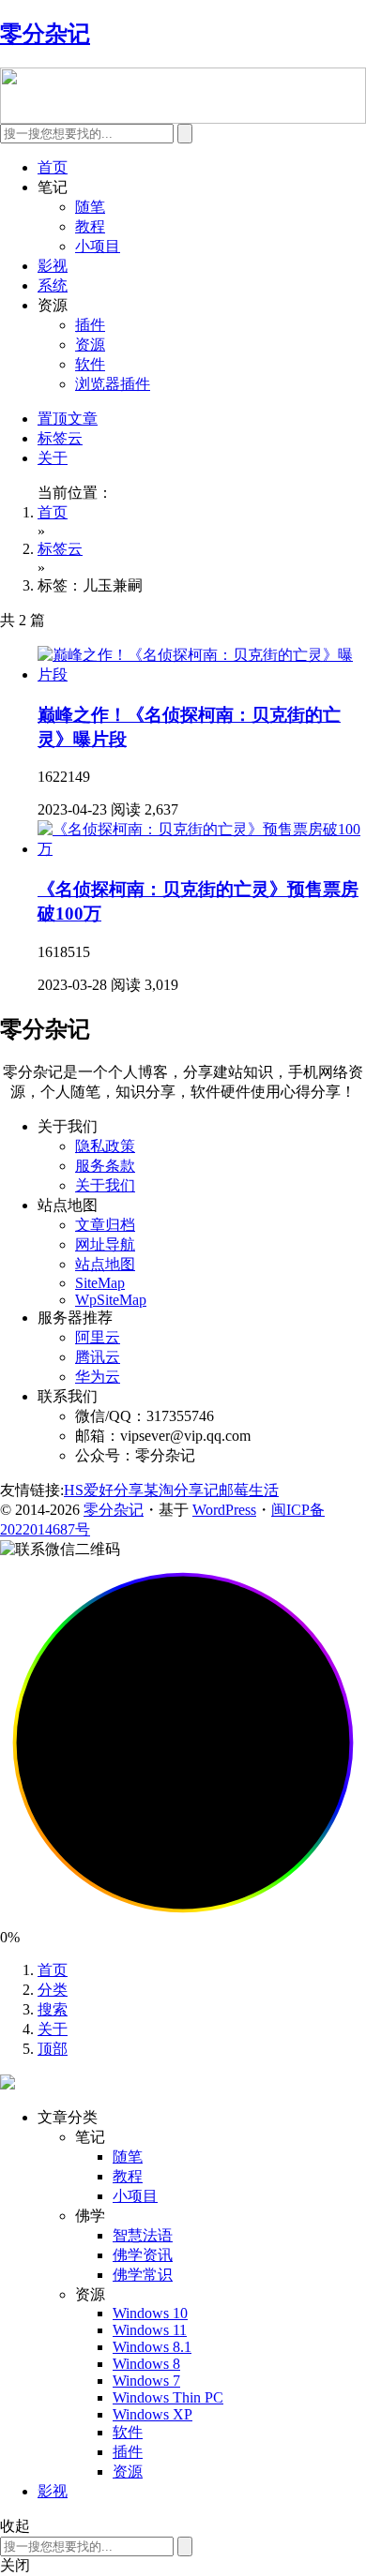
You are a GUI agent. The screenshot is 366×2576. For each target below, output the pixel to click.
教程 (90, 226)
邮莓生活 (249, 1490)
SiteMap (100, 1283)
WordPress (224, 1510)
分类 (53, 1990)
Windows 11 (150, 2330)
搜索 (53, 2009)
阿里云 (98, 1337)
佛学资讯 (143, 2255)
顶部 (53, 2049)
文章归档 (105, 1225)
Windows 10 (150, 2313)
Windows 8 (146, 2364)
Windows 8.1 (152, 2347)
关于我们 (105, 1185)
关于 (53, 458)
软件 (90, 364)
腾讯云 (98, 1357)
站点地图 (105, 1264)
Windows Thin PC (168, 2397)
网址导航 (105, 1244)
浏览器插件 (113, 384)
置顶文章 (68, 419)
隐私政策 (105, 1146)
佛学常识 (143, 2275)
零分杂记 (114, 1510)
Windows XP (152, 2414)
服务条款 (105, 1166)
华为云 (98, 1377)
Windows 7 (146, 2381)
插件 (90, 325)
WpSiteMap (111, 1300)
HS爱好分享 (104, 1490)
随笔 (90, 207)
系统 (53, 285)
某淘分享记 (181, 1490)
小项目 (98, 246)
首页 (53, 167)
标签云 (60, 438)
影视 (53, 266)
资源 (90, 344)
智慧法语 (143, 2235)
